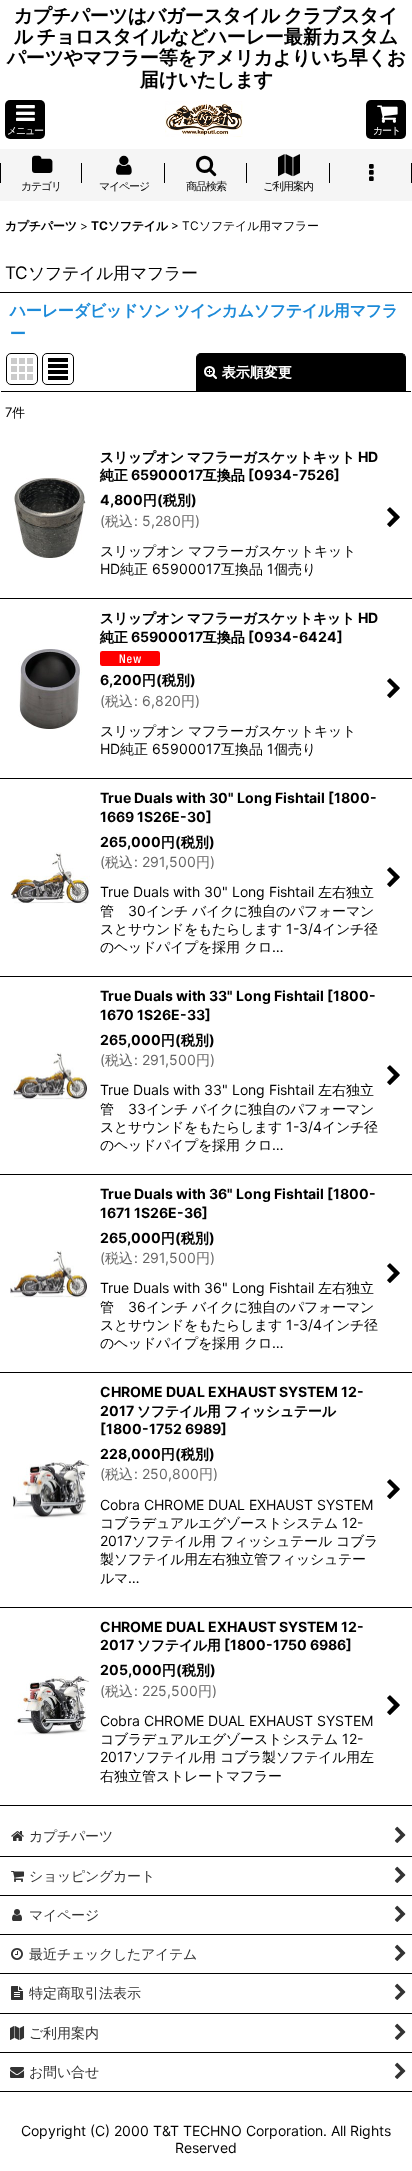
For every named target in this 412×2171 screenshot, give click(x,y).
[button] (25, 119)
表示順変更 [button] (257, 371)
